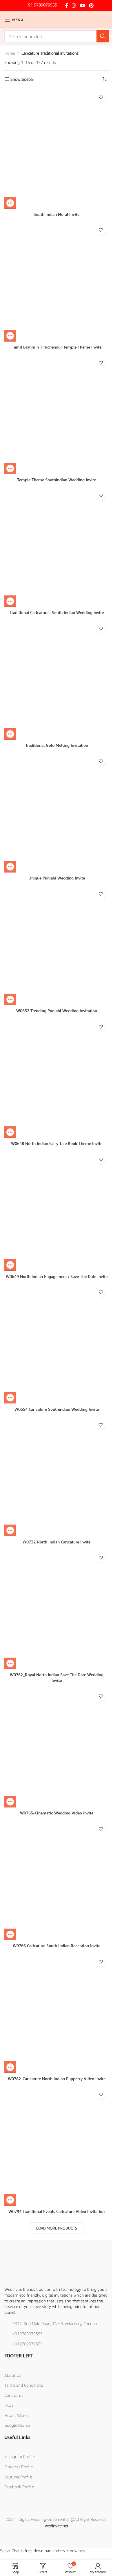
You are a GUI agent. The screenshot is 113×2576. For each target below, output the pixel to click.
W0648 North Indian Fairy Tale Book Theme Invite (57, 1143)
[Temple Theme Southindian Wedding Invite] (57, 415)
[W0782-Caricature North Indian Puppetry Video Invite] (57, 2013)
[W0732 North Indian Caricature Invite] (57, 1477)
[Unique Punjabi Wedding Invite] (57, 813)
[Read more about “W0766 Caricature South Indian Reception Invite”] (10, 1934)
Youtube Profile (18, 2477)
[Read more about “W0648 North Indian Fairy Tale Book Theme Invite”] (10, 1132)
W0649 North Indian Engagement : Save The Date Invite (57, 1276)
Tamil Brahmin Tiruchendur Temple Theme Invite (57, 347)
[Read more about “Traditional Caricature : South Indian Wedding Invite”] (10, 601)
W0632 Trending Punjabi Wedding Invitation (57, 1011)
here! (83, 2551)
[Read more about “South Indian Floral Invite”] (10, 203)
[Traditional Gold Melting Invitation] (57, 680)
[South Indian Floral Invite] (57, 149)
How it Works (16, 2415)
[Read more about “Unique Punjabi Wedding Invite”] (10, 867)
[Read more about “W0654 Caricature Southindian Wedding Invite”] (10, 1398)
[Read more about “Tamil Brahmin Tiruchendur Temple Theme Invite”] (10, 336)
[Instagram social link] (74, 6)
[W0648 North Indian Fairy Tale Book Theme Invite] (57, 1078)
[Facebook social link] (67, 6)
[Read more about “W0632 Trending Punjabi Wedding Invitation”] (10, 999)
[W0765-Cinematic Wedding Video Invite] (57, 1748)
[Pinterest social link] (91, 6)
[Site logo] (57, 19)
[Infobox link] (37, 6)
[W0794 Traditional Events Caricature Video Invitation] (57, 2146)
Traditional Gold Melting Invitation (57, 745)
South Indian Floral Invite (57, 214)
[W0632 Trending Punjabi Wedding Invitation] (57, 946)
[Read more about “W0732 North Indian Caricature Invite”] (10, 1530)
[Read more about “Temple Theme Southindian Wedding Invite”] (10, 468)
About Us (13, 2375)
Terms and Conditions (24, 2385)
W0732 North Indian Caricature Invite (57, 1542)
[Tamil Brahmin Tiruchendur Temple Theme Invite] (57, 282)
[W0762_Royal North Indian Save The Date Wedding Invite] (57, 1609)
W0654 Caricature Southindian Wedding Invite (57, 1409)
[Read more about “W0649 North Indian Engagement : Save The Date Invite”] (10, 1265)
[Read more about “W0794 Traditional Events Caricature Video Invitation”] (10, 2200)
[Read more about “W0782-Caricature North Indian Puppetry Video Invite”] (10, 2067)
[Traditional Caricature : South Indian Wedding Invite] (57, 547)
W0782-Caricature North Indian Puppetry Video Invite (57, 2079)
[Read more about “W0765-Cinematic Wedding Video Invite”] (10, 1802)
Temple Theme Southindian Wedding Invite (57, 480)
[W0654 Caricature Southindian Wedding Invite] (57, 1344)
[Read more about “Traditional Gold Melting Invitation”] (10, 734)
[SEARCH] (103, 36)
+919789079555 (28, 2334)
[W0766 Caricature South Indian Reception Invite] (57, 1881)
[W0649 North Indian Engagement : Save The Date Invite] (57, 1211)
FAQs (9, 2405)
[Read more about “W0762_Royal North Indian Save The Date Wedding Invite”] (10, 1663)
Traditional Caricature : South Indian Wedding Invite (57, 612)
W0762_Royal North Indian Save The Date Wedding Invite (57, 1677)
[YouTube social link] (82, 6)
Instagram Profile (20, 2456)
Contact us (14, 2395)
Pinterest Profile (19, 2467)
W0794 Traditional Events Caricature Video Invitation (57, 2211)
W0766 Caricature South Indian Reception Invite (57, 1946)
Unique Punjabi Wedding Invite (57, 878)
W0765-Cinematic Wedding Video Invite (57, 1813)
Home (10, 53)
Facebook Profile (19, 2487)
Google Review (17, 2425)
